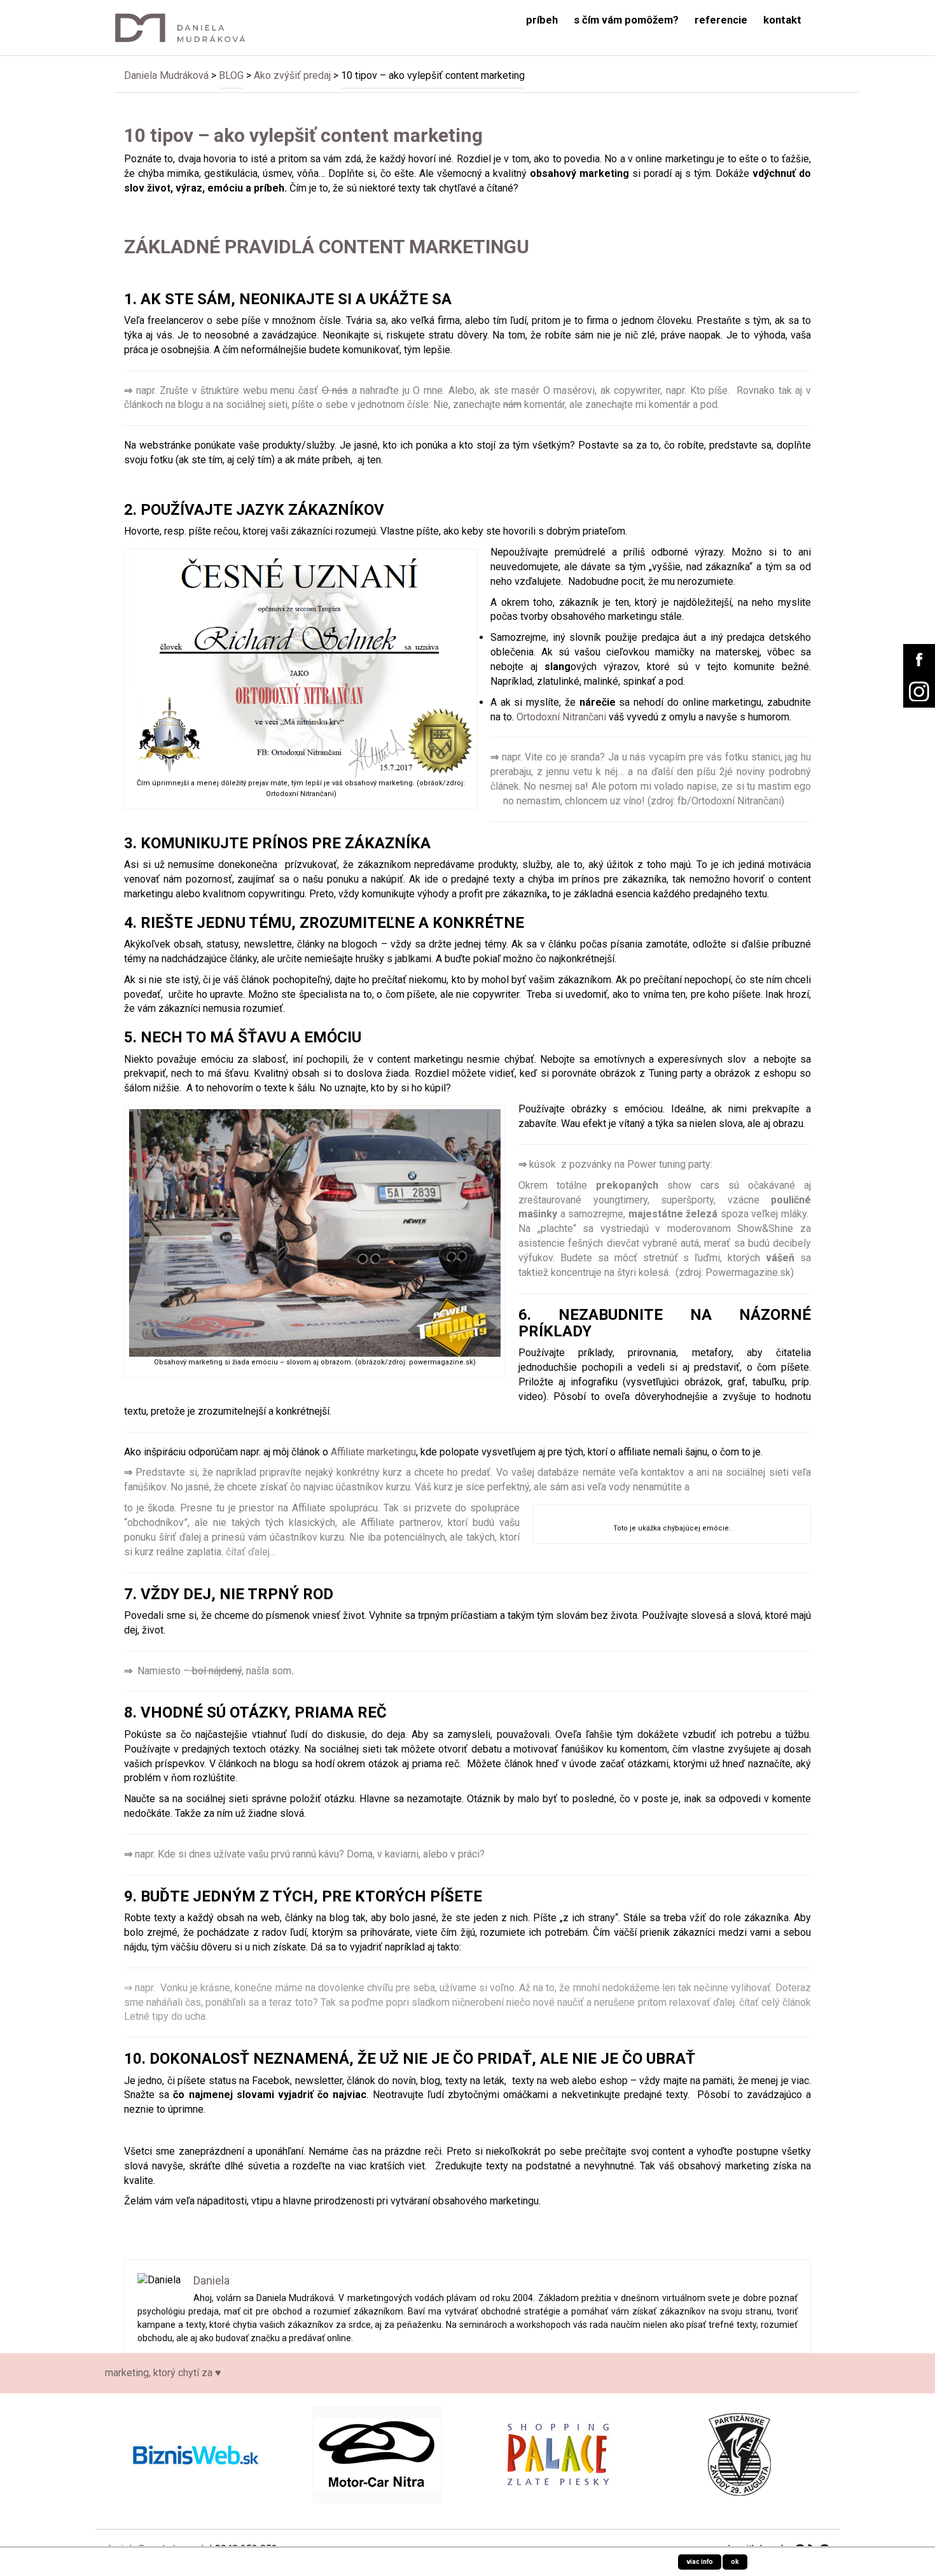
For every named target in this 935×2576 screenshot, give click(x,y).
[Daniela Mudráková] (189, 28)
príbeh (542, 20)
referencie (721, 20)
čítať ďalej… (251, 1552)
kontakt (782, 20)
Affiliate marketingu (373, 1452)
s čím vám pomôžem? (626, 20)
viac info (700, 2562)
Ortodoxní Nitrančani (561, 717)
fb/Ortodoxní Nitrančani (729, 801)
